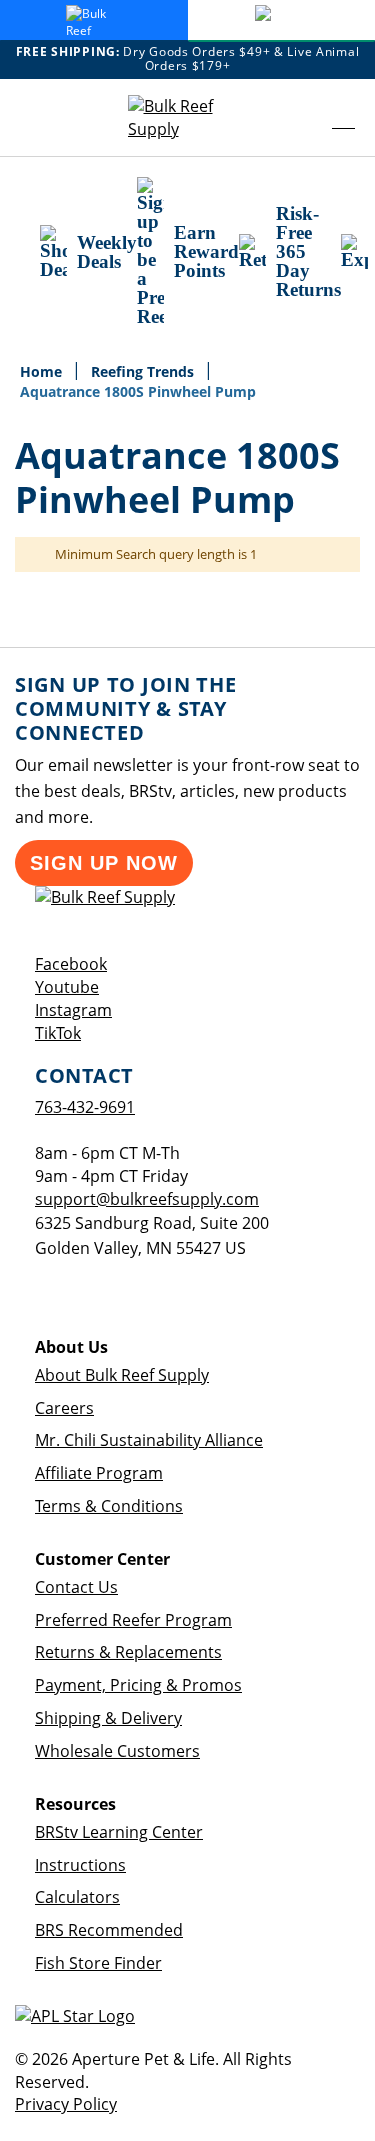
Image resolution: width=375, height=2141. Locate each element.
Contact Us (76, 1587)
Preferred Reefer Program (133, 1620)
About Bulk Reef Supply (122, 1375)
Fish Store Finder (98, 1963)
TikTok (58, 1033)
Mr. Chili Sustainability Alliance (149, 1440)
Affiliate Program (99, 1473)
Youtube (67, 987)
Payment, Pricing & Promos (138, 1685)
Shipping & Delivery (108, 1718)
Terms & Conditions (109, 1506)
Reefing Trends (144, 371)
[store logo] (188, 118)
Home (43, 371)
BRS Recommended (109, 1930)
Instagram (73, 1010)
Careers (64, 1408)
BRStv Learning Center (119, 1832)
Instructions (80, 1865)
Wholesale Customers (117, 1751)
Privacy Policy (66, 2104)
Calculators (77, 1897)
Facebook (71, 964)
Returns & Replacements (128, 1652)
